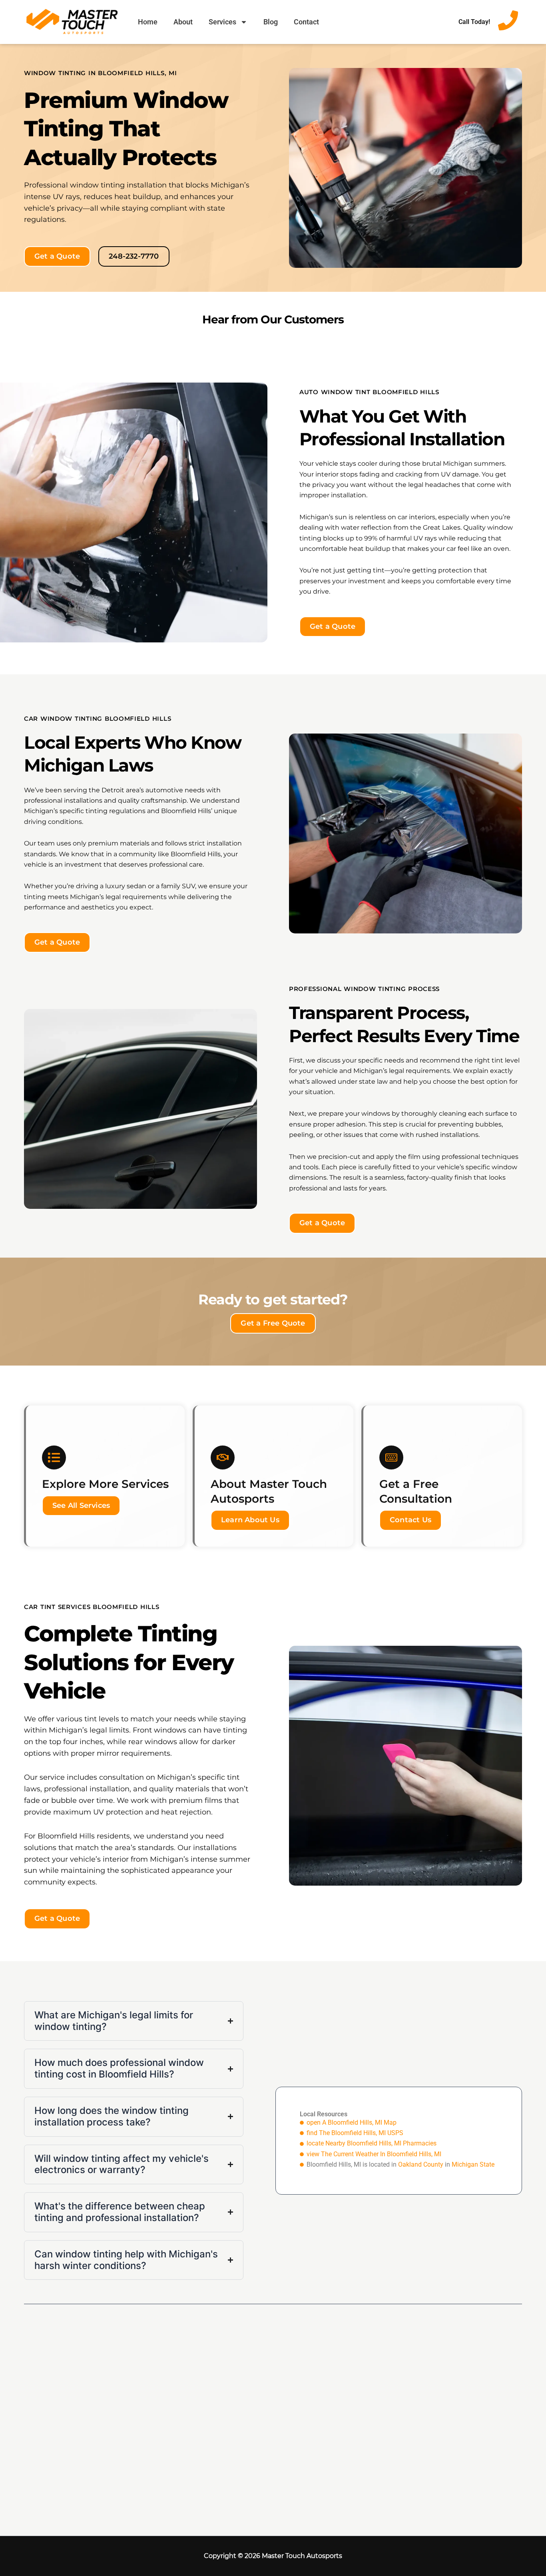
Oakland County (421, 2164)
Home (148, 22)
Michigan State (473, 2164)
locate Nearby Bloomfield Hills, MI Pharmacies (372, 2143)
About (183, 22)
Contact (306, 22)
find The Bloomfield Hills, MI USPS (355, 2133)
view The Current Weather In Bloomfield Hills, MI (374, 2154)
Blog (271, 22)
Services (222, 22)
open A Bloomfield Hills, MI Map (352, 2122)
